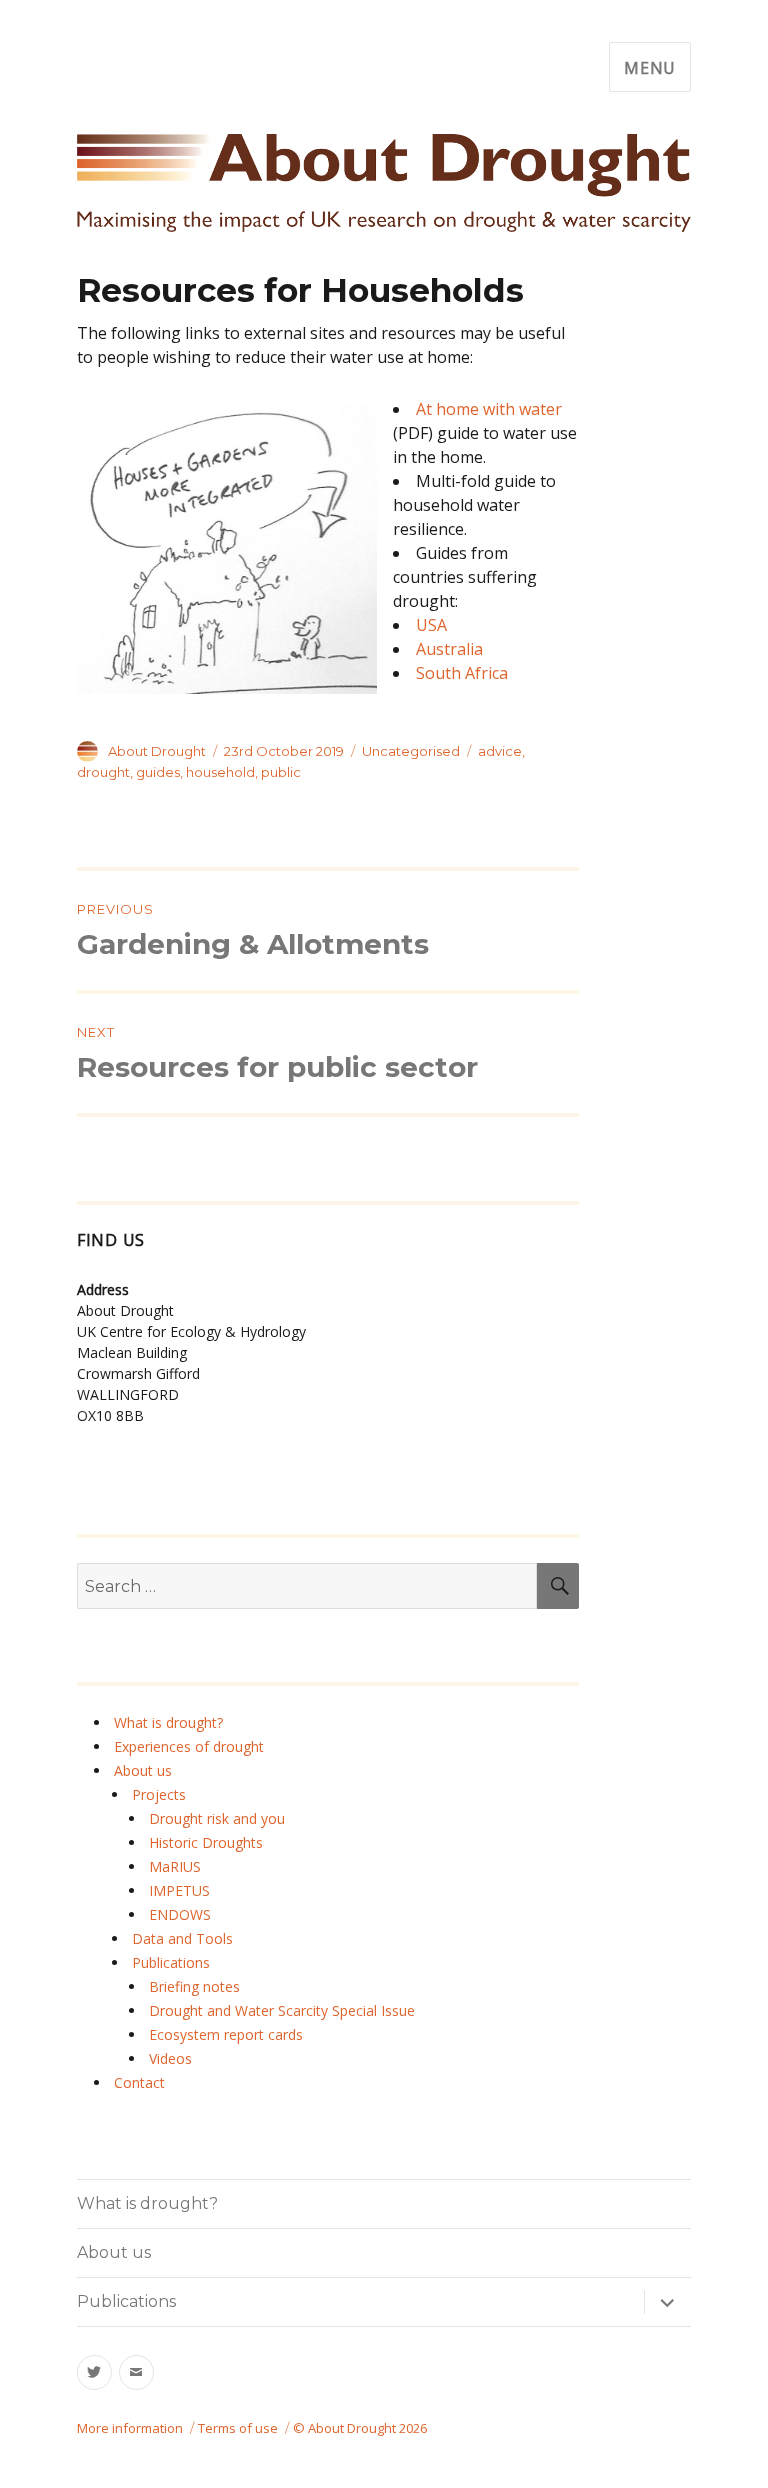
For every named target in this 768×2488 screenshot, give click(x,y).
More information (130, 2428)
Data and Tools (182, 1938)
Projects (159, 1794)
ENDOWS (180, 1914)
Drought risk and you (217, 1818)
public (281, 772)
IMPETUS (179, 1890)
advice (500, 751)
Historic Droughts (206, 1842)
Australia (449, 649)
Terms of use (238, 2428)
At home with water (489, 409)
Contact (139, 2082)
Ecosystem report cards (226, 2034)
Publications (171, 1962)
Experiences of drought (189, 1746)
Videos (170, 2058)
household (220, 772)
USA (431, 625)
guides (158, 772)
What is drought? (168, 1722)
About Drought (157, 751)
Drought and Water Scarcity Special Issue (282, 2010)
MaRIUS (175, 1866)
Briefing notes (194, 1986)
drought (103, 772)
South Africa (462, 673)
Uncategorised (411, 751)
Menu (650, 68)
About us (143, 1770)
